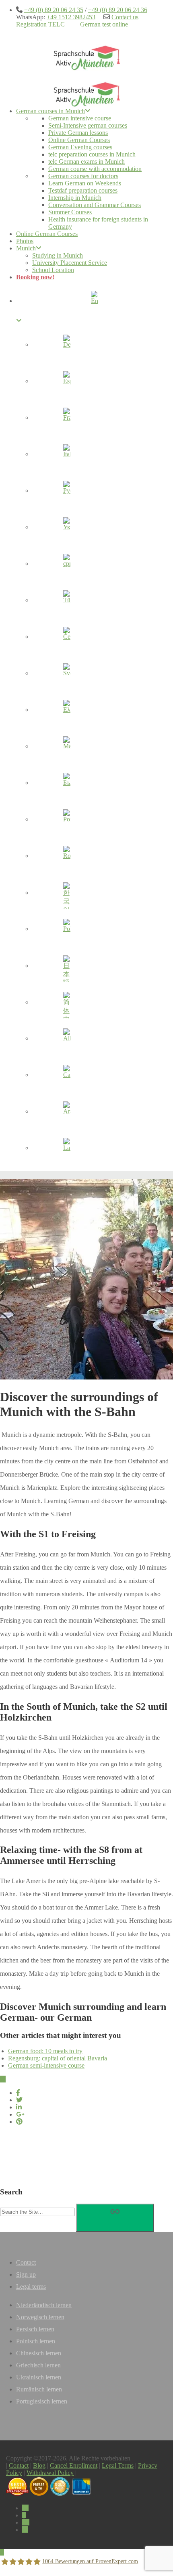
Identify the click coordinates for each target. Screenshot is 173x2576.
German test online (104, 24)
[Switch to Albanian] (67, 1040)
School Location (53, 270)
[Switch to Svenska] (67, 674)
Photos (25, 241)
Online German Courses (79, 140)
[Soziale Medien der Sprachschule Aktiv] (25, 2508)
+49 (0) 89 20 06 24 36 (118, 10)
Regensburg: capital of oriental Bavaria (58, 2058)
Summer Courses (70, 212)
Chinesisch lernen (39, 2353)
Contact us (125, 17)
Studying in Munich (58, 255)
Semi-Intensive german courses (88, 125)
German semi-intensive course (46, 2065)
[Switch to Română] (67, 857)
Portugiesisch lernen (42, 2401)
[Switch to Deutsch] (67, 346)
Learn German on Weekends (85, 183)
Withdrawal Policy (50, 2473)
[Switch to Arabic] (67, 1113)
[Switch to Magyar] (67, 748)
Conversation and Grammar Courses (95, 205)
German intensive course (80, 118)
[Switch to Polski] (67, 930)
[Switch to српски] (67, 565)
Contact (26, 2262)
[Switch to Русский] (67, 492)
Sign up (26, 2274)
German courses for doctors (83, 176)
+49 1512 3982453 (71, 17)
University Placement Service (70, 263)
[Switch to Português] (67, 821)
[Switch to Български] (67, 784)
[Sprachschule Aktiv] (2, 2552)
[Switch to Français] (67, 419)
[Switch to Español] (67, 382)
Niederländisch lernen (44, 2305)
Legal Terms (118, 2465)
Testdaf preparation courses (83, 190)
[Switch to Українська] (67, 528)
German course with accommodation (95, 169)
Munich (26, 248)
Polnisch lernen (36, 2341)
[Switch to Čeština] (67, 638)
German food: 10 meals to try (45, 2051)
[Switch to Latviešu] (67, 1149)
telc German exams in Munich (86, 162)
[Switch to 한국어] (67, 894)
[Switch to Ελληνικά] (67, 711)
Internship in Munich (75, 198)
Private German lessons (78, 133)
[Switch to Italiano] (67, 455)
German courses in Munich (50, 111)
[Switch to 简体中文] (67, 1003)
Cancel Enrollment (74, 2465)
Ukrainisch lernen (39, 2377)
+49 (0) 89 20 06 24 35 (54, 10)
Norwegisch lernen (40, 2317)
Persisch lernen (35, 2329)
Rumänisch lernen (39, 2389)
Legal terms (31, 2287)
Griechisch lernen (38, 2365)
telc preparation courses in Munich (92, 154)
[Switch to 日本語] (67, 967)
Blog (39, 2465)
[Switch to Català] (67, 1076)
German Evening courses (80, 147)
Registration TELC (40, 24)
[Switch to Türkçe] (67, 601)
